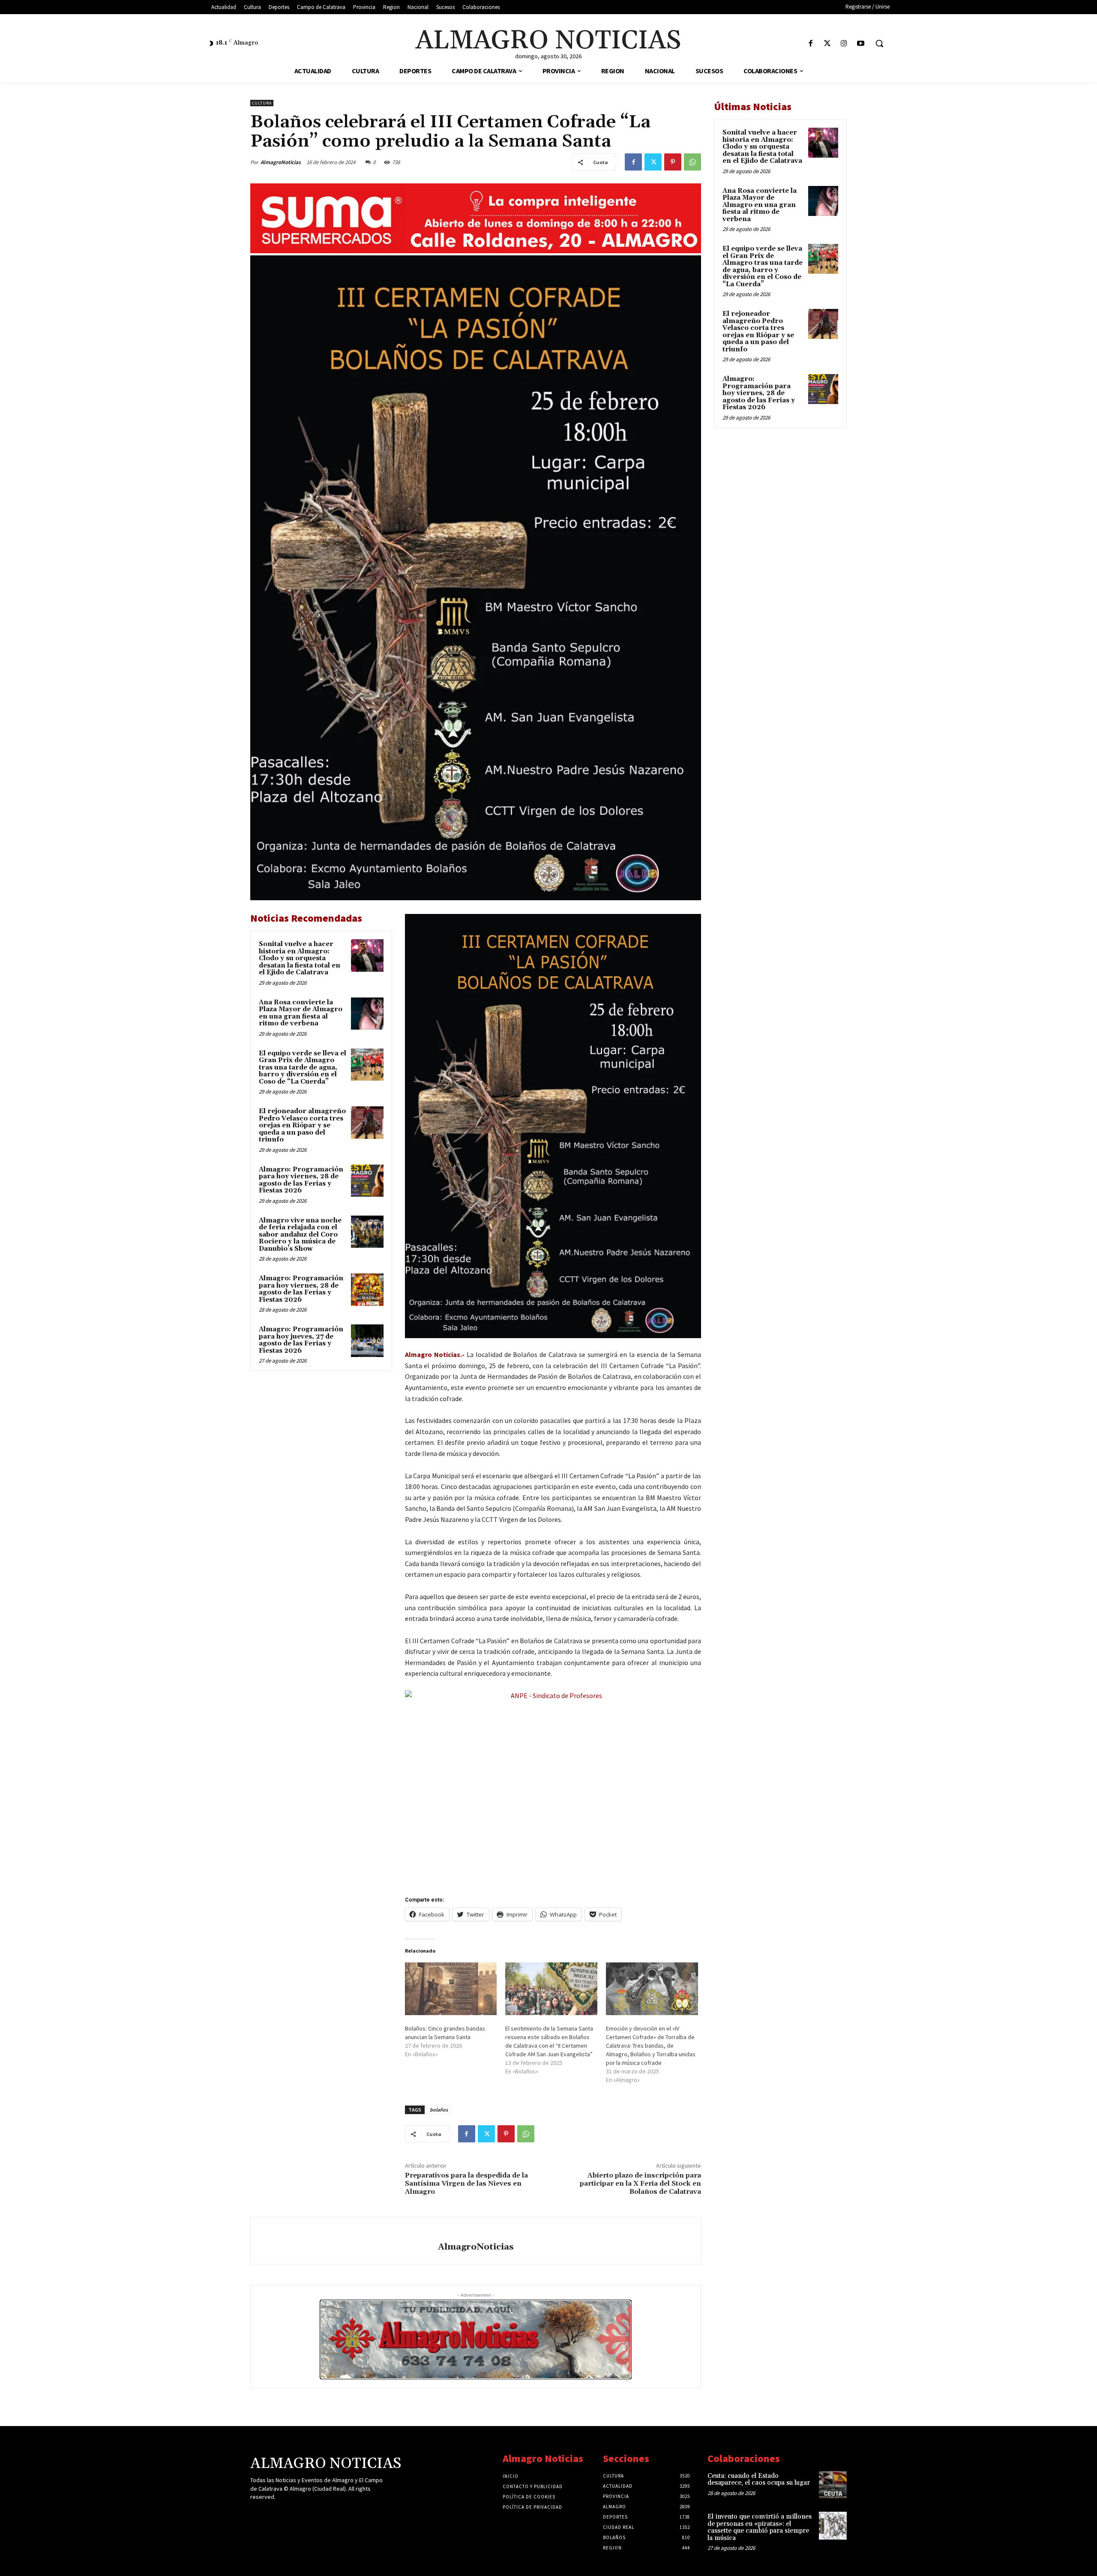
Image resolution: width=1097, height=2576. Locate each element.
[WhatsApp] (692, 162)
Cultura (262, 103)
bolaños (439, 2110)
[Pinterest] (673, 162)
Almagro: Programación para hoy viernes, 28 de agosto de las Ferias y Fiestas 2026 (301, 1180)
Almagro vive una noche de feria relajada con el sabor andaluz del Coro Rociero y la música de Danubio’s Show (300, 1235)
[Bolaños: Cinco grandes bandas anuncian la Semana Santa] (451, 1989)
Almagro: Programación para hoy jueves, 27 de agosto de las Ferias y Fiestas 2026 (301, 1340)
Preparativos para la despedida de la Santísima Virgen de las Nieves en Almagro (466, 2184)
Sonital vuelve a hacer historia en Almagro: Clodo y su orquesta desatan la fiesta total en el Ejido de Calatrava (300, 958)
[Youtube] (861, 44)
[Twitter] (827, 44)
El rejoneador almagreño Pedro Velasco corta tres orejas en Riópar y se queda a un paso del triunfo (302, 1125)
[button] (879, 43)
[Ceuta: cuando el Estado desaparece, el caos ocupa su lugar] (833, 2485)
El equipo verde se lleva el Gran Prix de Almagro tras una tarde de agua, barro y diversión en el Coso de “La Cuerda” (303, 1068)
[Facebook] (811, 44)
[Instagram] (844, 44)
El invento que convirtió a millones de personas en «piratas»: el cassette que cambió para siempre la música (760, 2527)
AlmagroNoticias (281, 162)
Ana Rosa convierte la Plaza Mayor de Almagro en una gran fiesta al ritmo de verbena (301, 1013)
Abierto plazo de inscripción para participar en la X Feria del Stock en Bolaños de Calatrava (640, 2184)
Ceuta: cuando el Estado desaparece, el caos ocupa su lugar (759, 2480)
